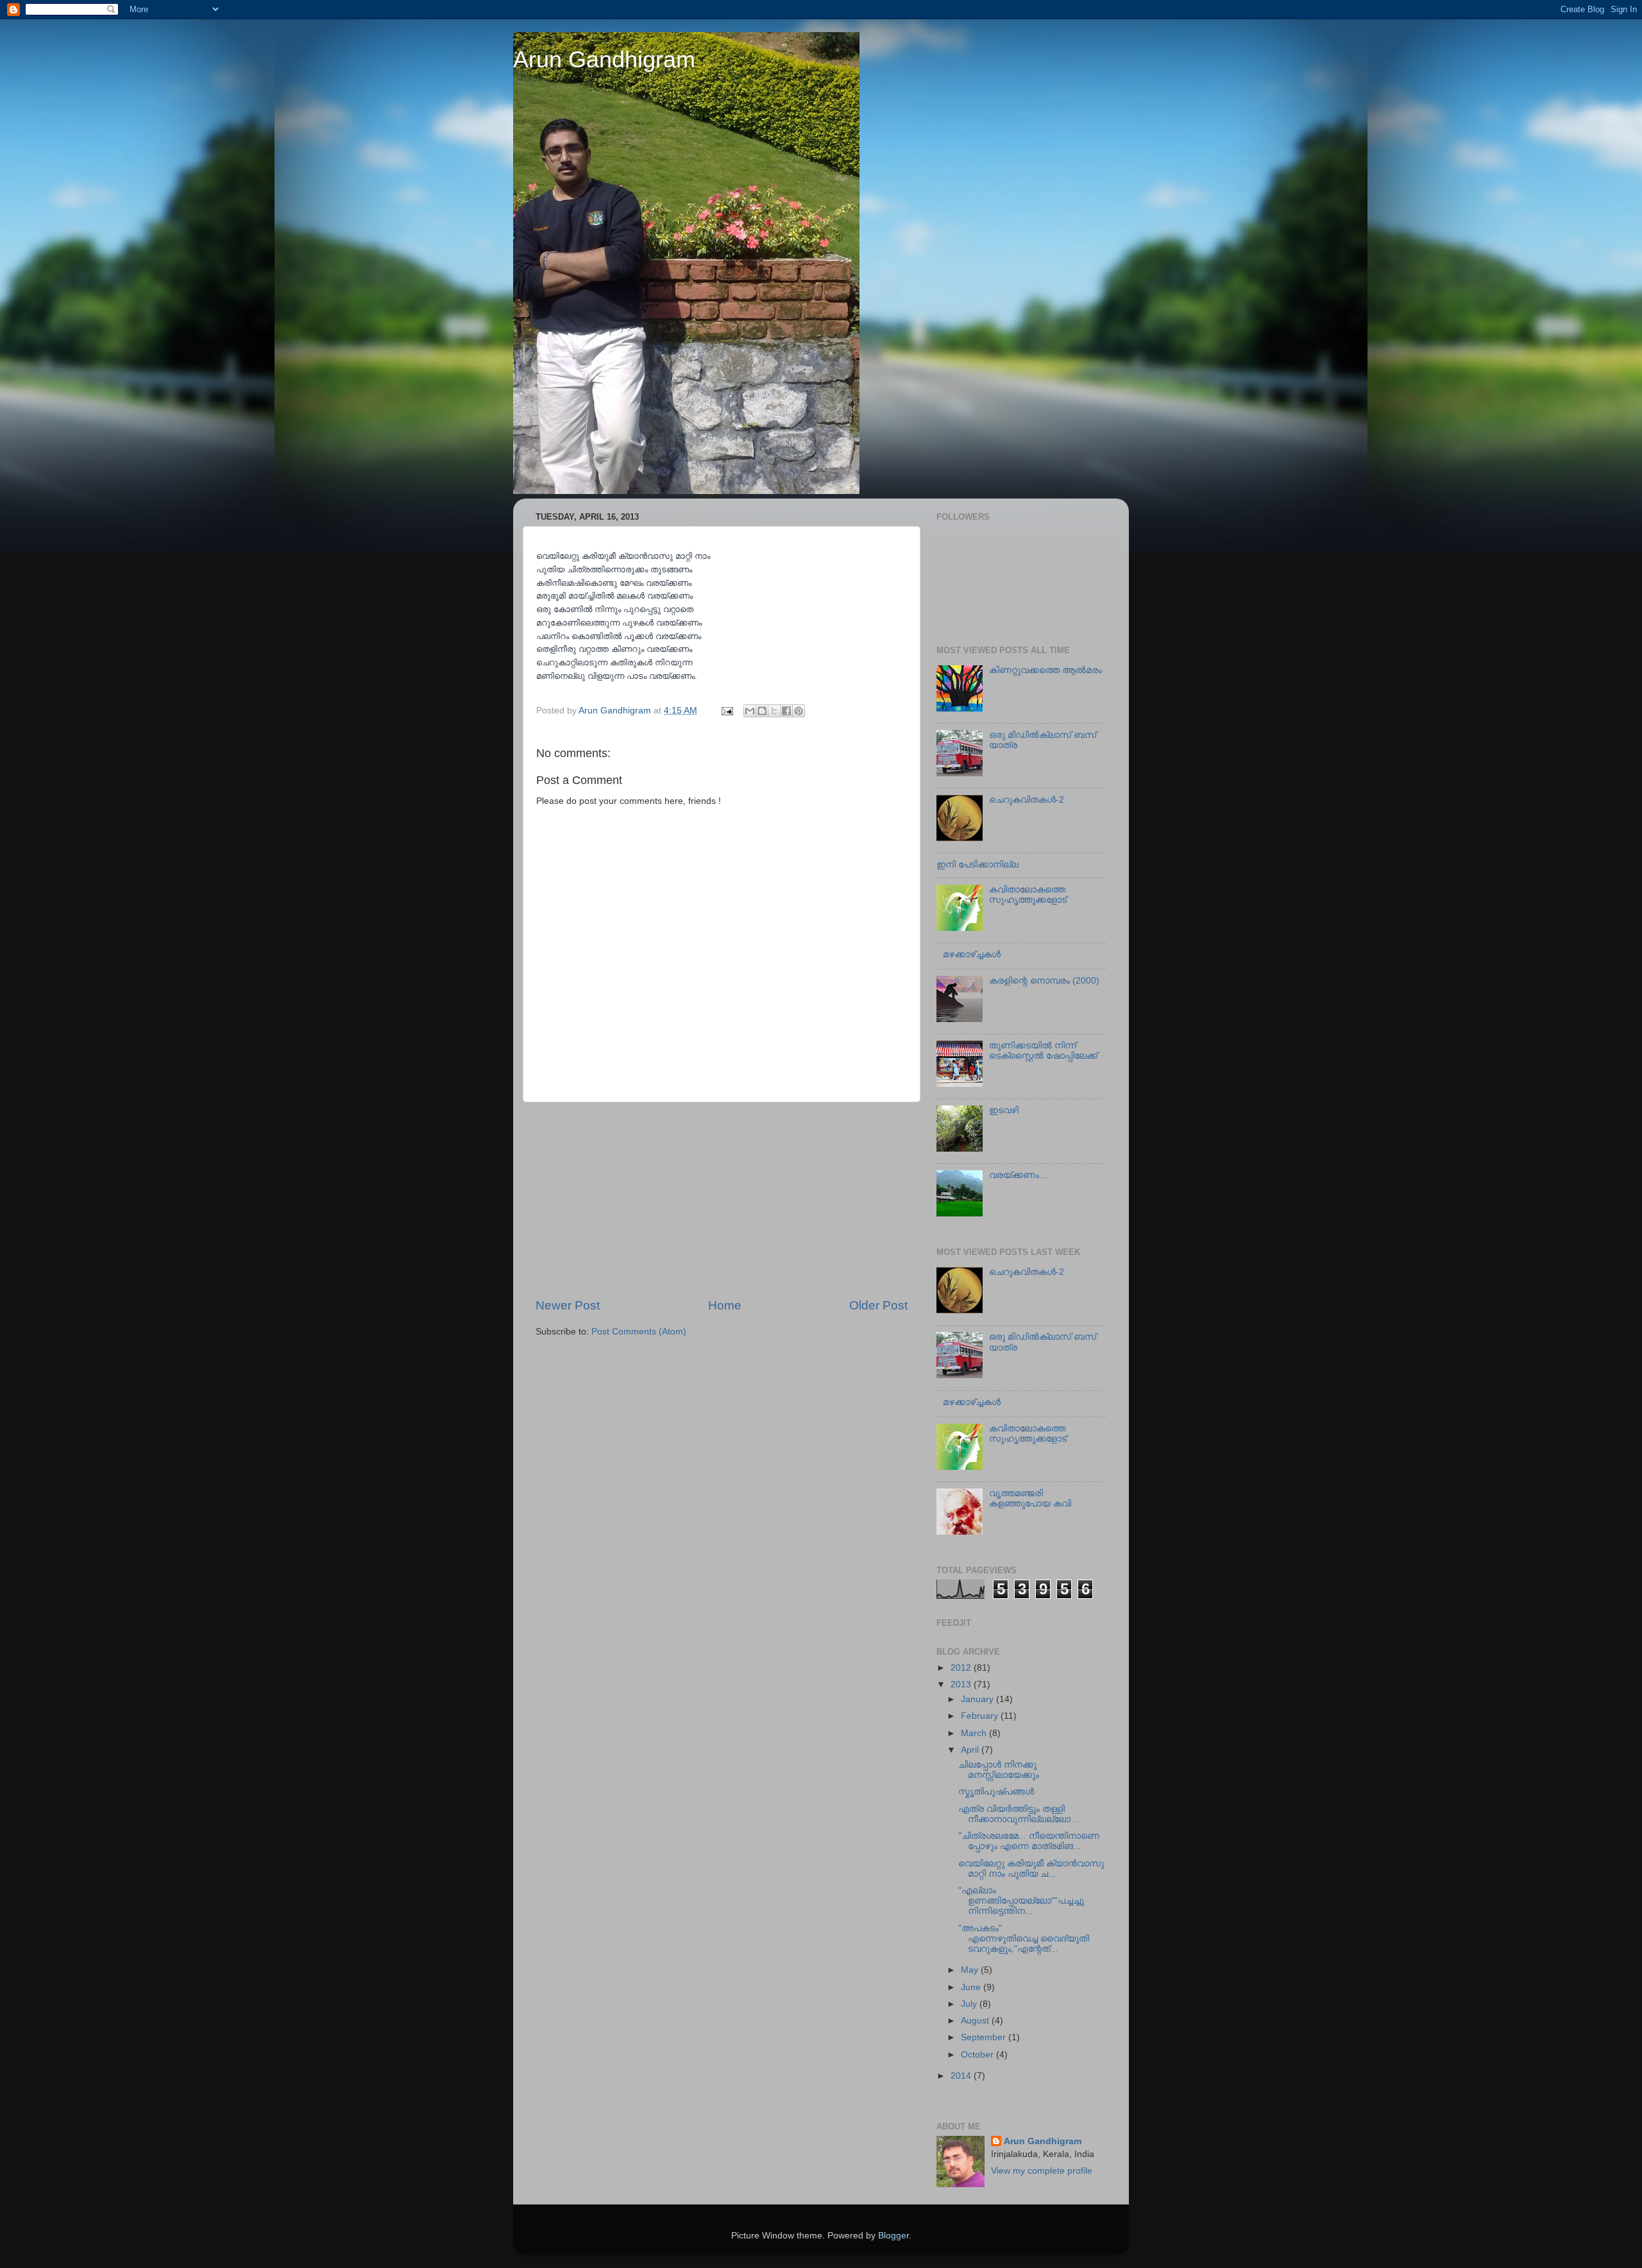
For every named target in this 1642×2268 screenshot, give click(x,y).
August (976, 2021)
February (981, 1716)
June (972, 1987)
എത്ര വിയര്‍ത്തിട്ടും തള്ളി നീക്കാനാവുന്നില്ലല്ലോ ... (1020, 1814)
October (978, 2055)
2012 (962, 1668)
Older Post (878, 1305)
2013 (962, 1684)
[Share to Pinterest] (799, 711)
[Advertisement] (722, 1200)
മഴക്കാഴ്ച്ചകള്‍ (972, 954)
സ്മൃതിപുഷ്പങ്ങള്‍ (996, 1792)
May (971, 1970)
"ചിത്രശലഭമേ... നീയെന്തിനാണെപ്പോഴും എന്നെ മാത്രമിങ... (1029, 1841)
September (985, 2037)
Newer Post (568, 1305)
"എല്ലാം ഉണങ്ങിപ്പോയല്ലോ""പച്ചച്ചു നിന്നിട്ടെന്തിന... (1021, 1901)
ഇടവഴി (1004, 1110)
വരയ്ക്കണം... (1018, 1175)
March (975, 1733)
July (970, 2004)
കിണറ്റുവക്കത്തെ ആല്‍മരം (1045, 670)
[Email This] (750, 711)
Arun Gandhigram (604, 59)
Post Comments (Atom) (639, 1332)
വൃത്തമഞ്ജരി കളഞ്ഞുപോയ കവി (1030, 1498)
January (978, 1699)
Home (725, 1305)
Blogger (893, 2236)
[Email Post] (726, 711)
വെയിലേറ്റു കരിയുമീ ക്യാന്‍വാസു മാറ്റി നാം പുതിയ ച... (1031, 1869)
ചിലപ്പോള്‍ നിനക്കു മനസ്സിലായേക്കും (999, 1770)
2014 (962, 2076)
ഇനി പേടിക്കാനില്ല (978, 865)
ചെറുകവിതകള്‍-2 (1027, 800)
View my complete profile (1042, 2171)
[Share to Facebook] (786, 711)
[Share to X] (774, 711)
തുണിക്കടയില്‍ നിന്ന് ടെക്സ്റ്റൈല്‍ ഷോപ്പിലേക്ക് (1043, 1051)
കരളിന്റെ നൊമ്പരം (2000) (1044, 981)
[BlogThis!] (762, 711)
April (971, 1750)
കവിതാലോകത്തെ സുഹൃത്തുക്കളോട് (1028, 895)
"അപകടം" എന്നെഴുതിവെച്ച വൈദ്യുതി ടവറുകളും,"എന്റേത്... (1024, 1939)
